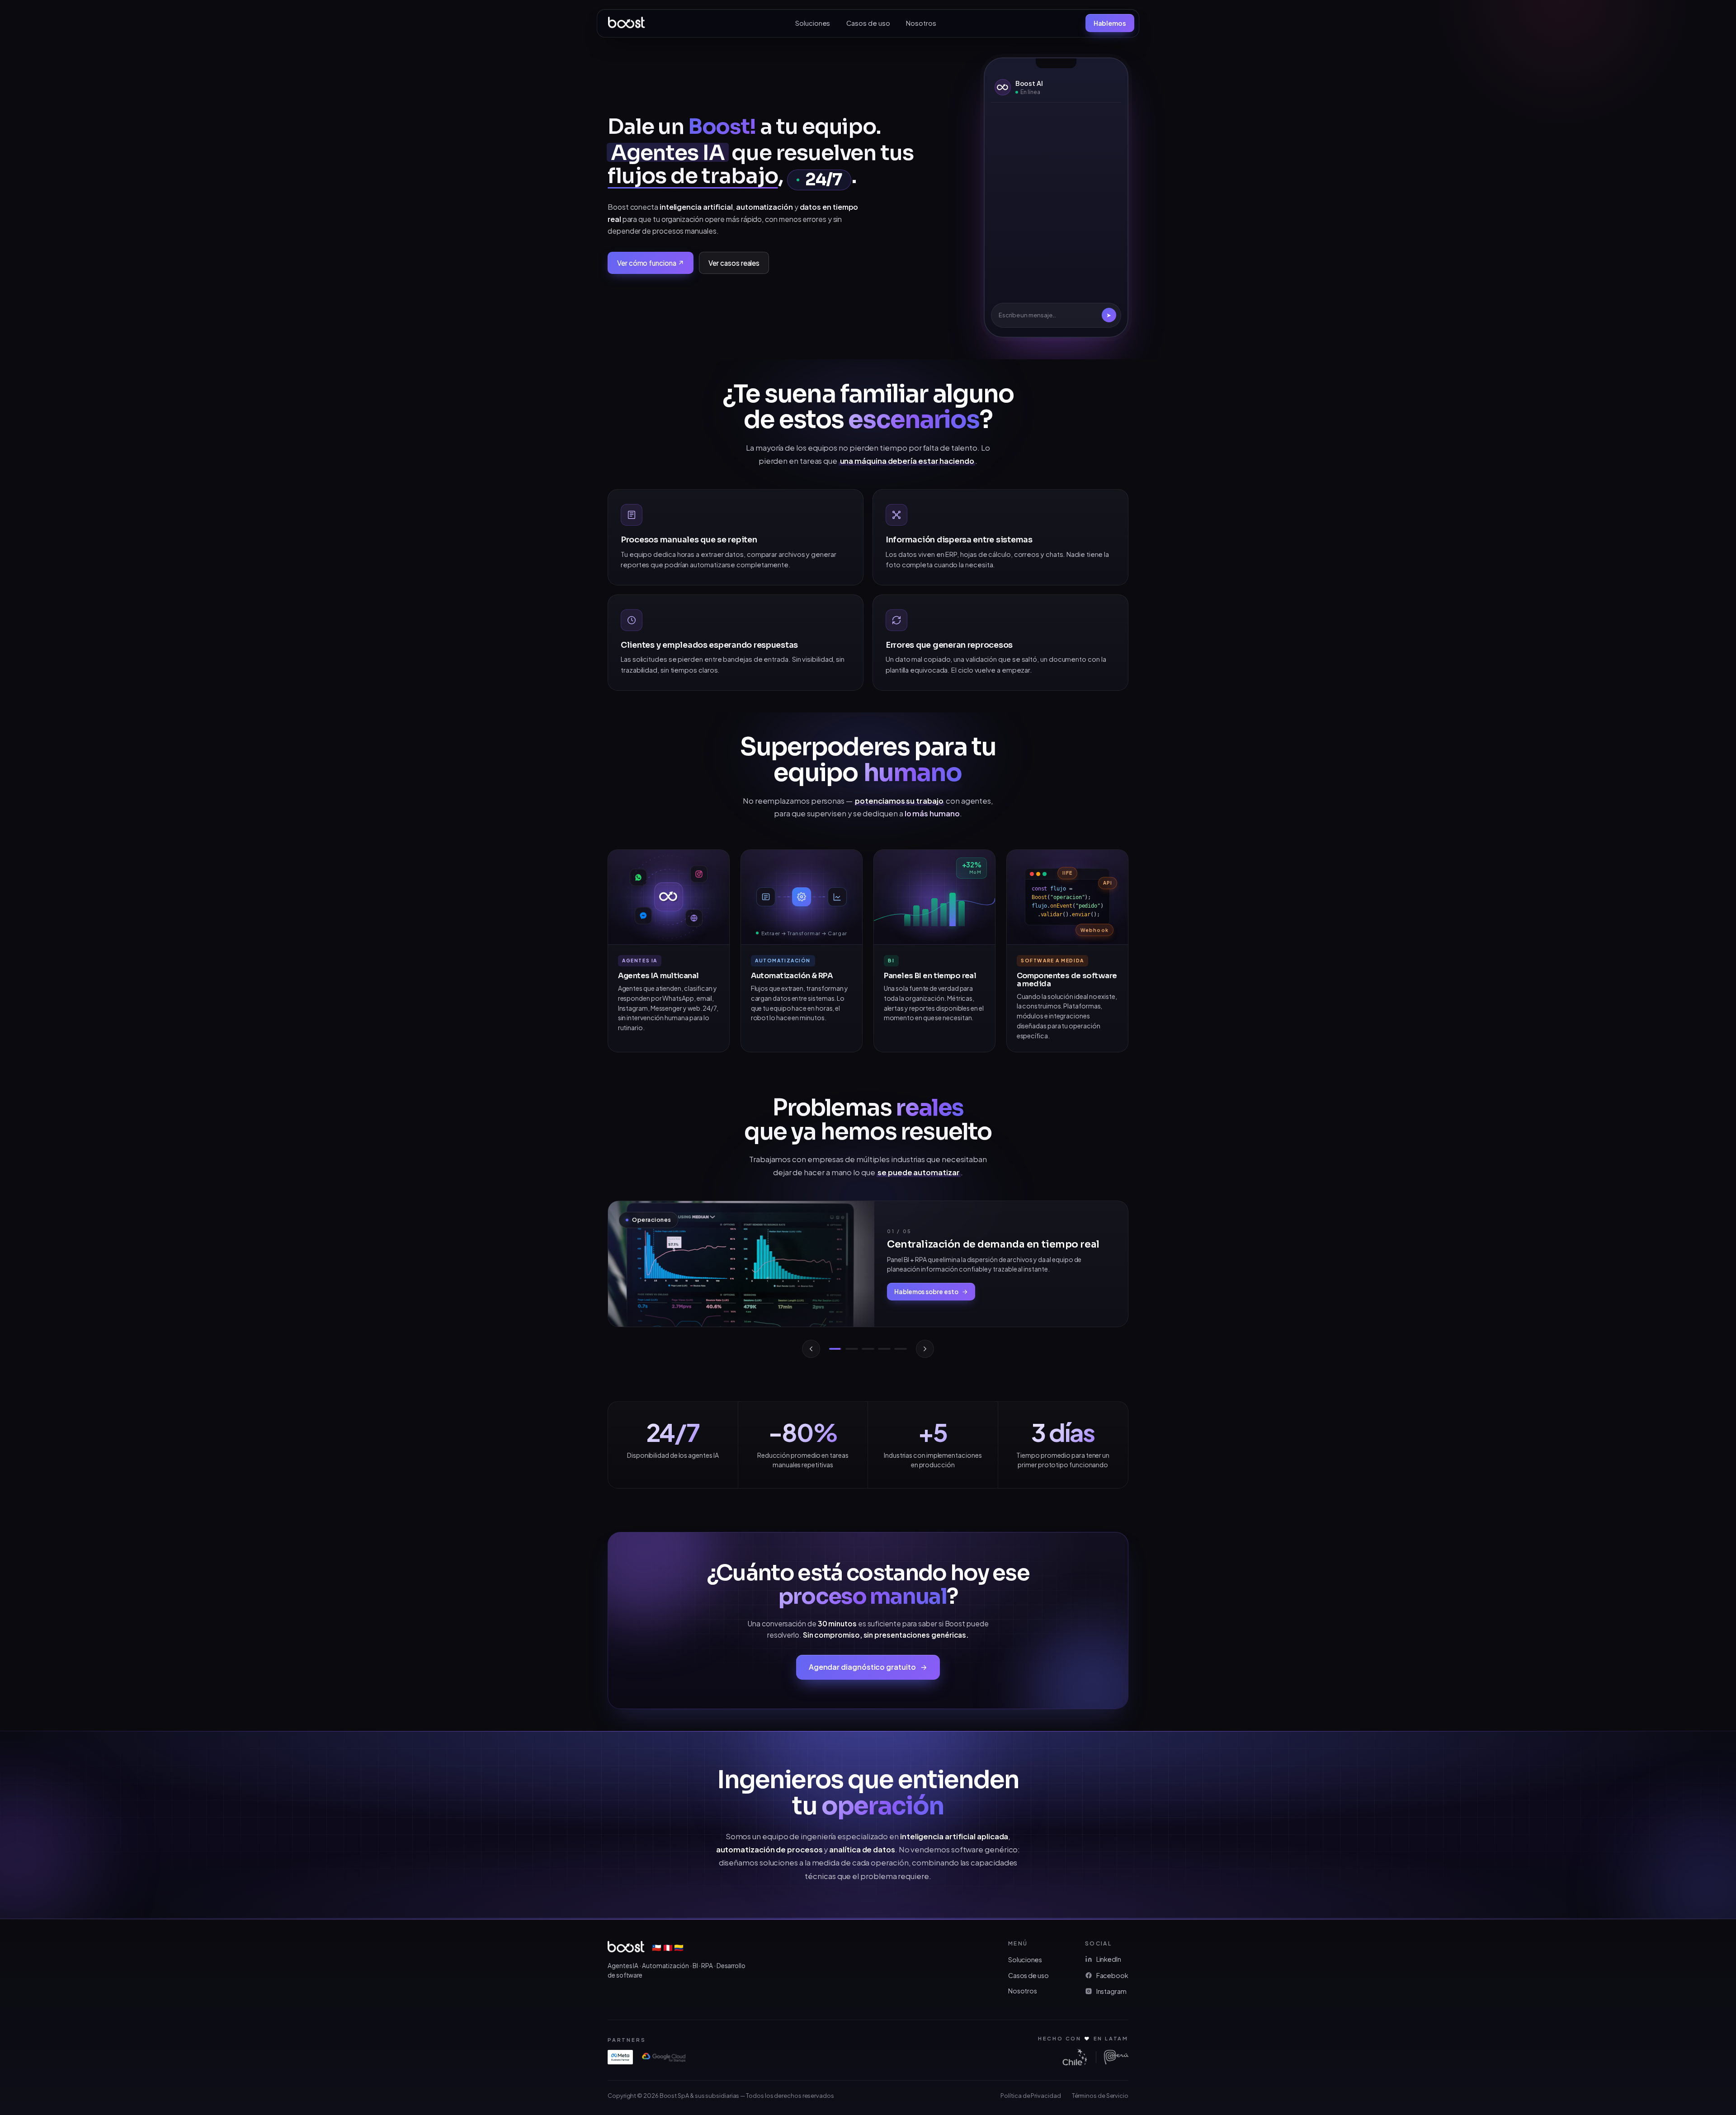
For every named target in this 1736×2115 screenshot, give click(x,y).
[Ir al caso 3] (868, 1349)
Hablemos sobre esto (926, 1292)
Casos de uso (868, 23)
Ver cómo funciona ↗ (651, 263)
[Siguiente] (925, 1349)
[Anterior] (811, 1349)
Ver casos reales (734, 263)
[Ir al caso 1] (835, 1349)
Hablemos (1110, 23)
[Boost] (627, 23)
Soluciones (813, 23)
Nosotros (921, 23)
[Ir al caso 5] (901, 1349)
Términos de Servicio (1100, 2096)
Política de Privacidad (1031, 2096)
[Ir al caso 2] (852, 1349)
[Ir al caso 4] (884, 1349)
